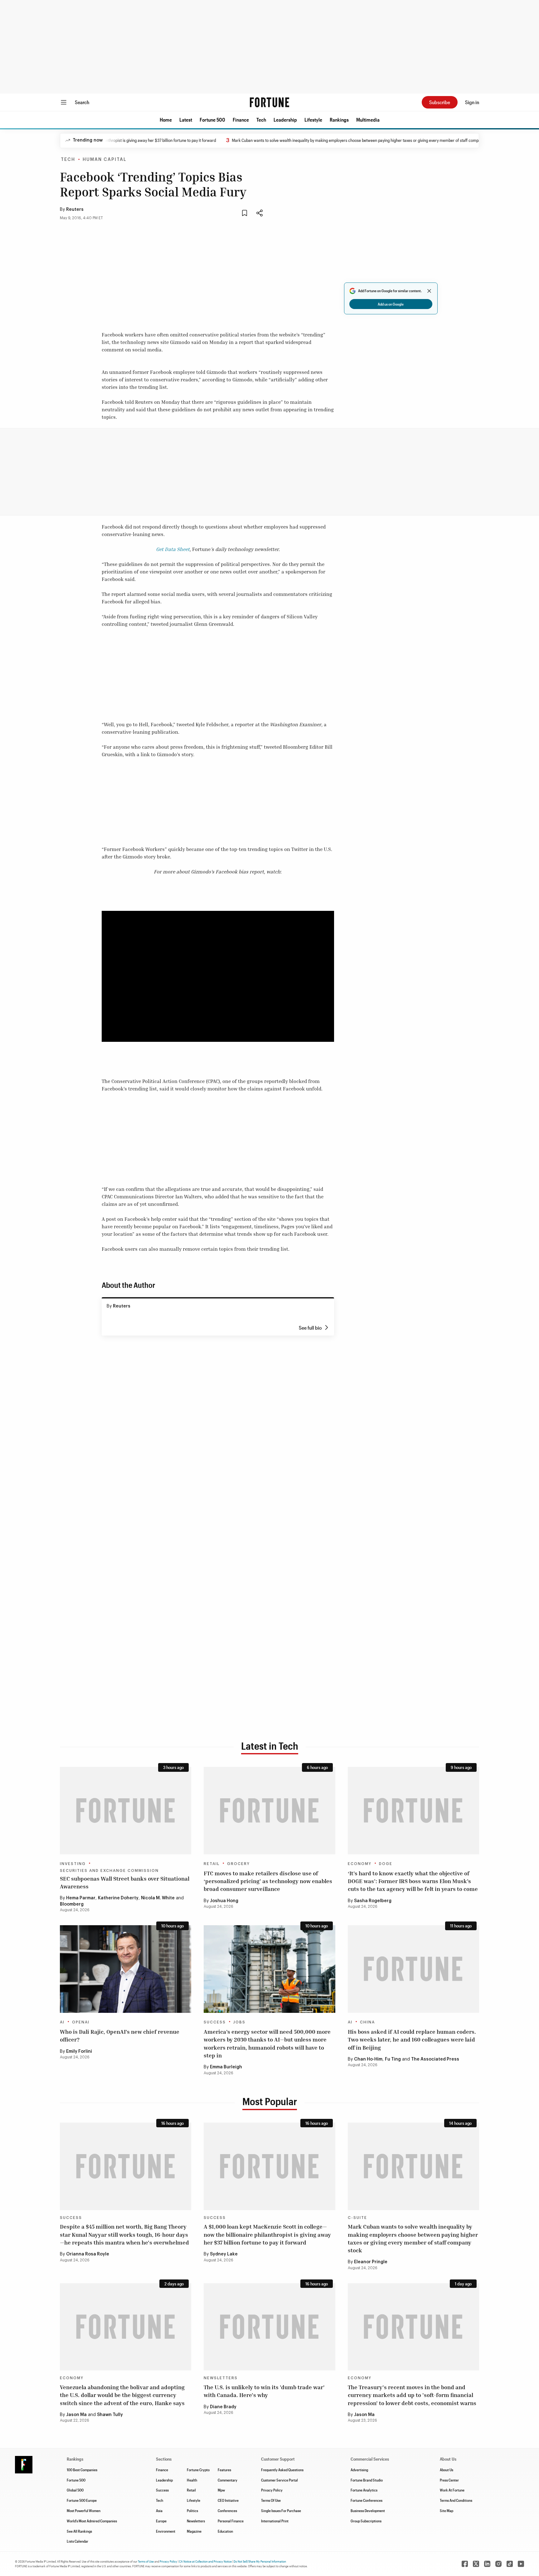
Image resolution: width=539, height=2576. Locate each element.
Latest (186, 120)
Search (82, 102)
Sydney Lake (224, 2254)
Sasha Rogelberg (373, 1901)
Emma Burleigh (226, 2067)
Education (225, 2531)
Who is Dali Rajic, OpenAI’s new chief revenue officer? (120, 2035)
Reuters (75, 210)
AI (62, 2022)
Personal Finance (231, 2521)
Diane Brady (223, 2407)
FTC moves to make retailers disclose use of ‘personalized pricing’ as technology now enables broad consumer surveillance (268, 1881)
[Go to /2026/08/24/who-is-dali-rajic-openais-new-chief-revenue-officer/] (126, 1969)
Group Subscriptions (366, 2521)
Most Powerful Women (84, 2511)
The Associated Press (435, 2059)
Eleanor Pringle (371, 2262)
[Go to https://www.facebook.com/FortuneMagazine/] (465, 2564)
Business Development (368, 2511)
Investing (73, 1864)
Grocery (238, 1864)
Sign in (472, 102)
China (367, 2022)
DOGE (386, 1864)
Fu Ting (393, 2059)
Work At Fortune (452, 2490)
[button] (166, 120)
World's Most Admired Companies (92, 2521)
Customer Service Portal (279, 2480)
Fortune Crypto (198, 2470)
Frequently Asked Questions (282, 2470)
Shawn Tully (110, 2415)
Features (224, 2470)
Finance (241, 120)
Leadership (285, 120)
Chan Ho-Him (368, 2059)
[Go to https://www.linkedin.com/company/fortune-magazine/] (487, 2564)
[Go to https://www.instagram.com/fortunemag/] (498, 2564)
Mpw (221, 2490)
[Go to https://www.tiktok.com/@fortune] (510, 2564)
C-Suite (357, 2218)
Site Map (447, 2511)
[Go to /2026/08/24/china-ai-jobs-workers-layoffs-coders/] (413, 1969)
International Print (275, 2521)
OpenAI (81, 2022)
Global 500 (75, 2490)
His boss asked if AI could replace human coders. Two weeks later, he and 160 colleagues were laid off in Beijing (412, 2039)
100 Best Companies (82, 2470)
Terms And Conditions (456, 2500)
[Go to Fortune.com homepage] (269, 102)
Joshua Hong (224, 1901)
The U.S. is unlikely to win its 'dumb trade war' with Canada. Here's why (264, 2391)
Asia (159, 2511)
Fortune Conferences (367, 2500)
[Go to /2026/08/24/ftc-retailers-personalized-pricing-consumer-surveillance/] (269, 1811)
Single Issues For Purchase (281, 2511)
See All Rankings (79, 2531)
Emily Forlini (79, 2052)
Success (215, 2022)
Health (192, 2480)
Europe (161, 2521)
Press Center (449, 2480)
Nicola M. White (158, 1898)
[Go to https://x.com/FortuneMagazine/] (476, 2564)
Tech (261, 120)
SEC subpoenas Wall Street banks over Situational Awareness (125, 1882)
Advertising (359, 2470)
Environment (166, 2531)
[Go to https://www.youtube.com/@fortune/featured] (521, 2564)
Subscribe (440, 102)
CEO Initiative (228, 2500)
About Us (447, 2470)
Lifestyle (313, 120)
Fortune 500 (212, 120)
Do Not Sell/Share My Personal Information (260, 2561)
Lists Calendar (78, 2541)
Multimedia (368, 120)
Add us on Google (391, 304)
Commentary (228, 2480)
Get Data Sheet (173, 549)
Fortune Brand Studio (367, 2480)
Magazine (194, 2531)
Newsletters (221, 2378)
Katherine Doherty (118, 1898)
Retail (212, 1864)
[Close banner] (429, 291)
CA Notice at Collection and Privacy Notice (205, 2561)
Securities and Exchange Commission (109, 1871)
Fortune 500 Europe (82, 2500)
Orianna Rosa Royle (88, 2254)
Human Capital (105, 160)
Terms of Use (146, 2561)
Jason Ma (76, 2415)
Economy (360, 1864)
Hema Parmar (81, 1898)
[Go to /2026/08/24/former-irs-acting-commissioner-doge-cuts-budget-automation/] (413, 1811)
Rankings (339, 120)
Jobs (239, 2022)
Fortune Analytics (364, 2490)
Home (166, 120)
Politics (192, 2511)
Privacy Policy (272, 2490)
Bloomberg (72, 1904)
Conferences (227, 2511)
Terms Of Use (271, 2500)
